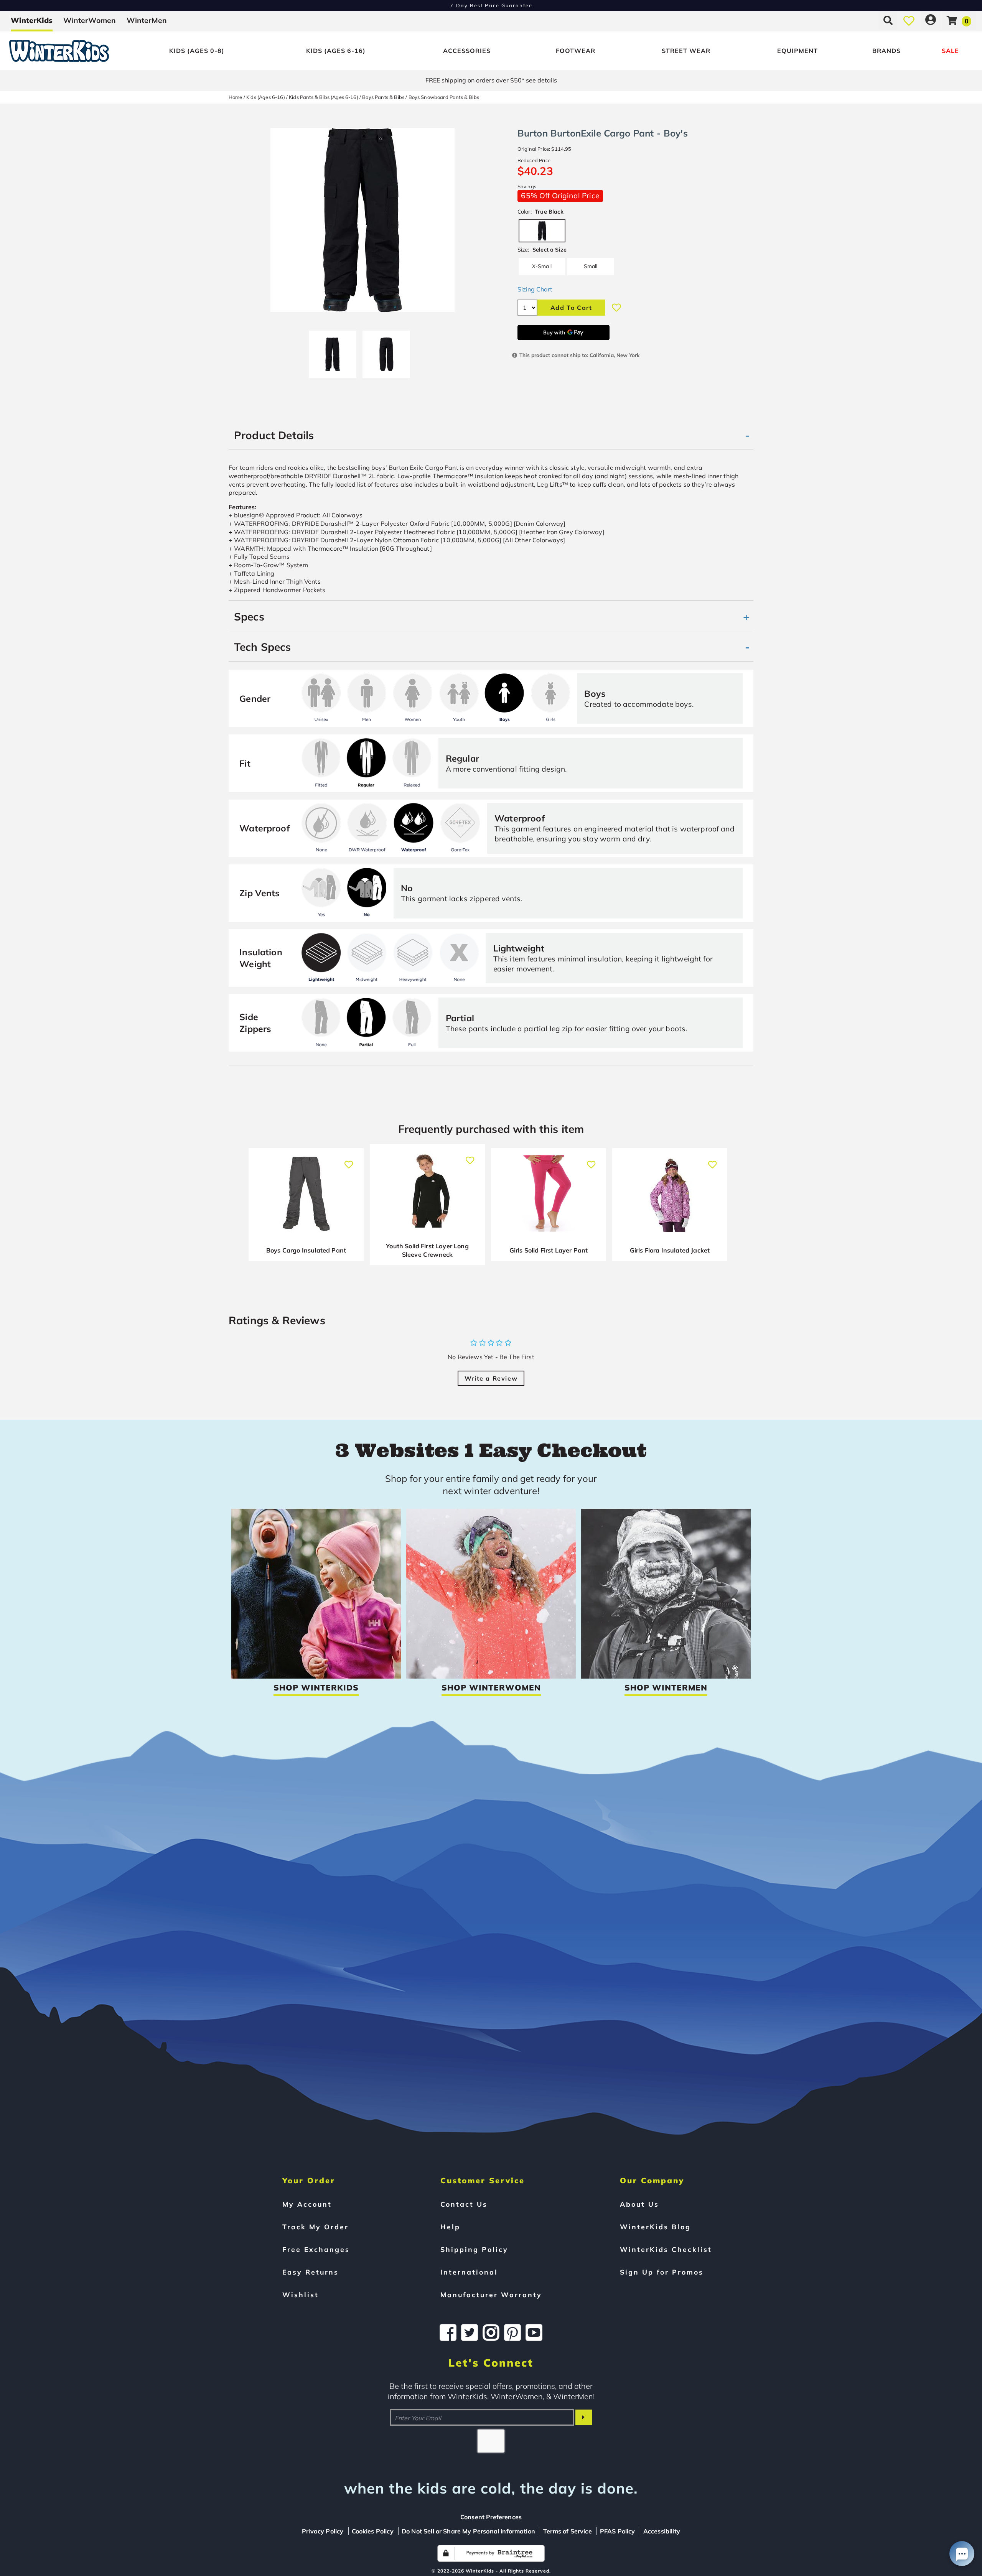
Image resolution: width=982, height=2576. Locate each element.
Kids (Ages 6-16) (336, 51)
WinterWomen (90, 20)
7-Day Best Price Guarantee (491, 5)
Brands (886, 51)
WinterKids (32, 20)
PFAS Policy (618, 2531)
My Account (307, 2204)
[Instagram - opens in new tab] (491, 2332)
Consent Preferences (491, 2517)
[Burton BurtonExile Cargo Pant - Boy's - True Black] (333, 351)
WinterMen (147, 20)
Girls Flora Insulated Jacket (670, 1250)
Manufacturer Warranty (491, 2295)
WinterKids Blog (655, 2227)
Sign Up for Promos (662, 2272)
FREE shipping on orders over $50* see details (491, 80)
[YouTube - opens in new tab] (534, 2332)
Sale (950, 51)
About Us (639, 2204)
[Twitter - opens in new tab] (470, 2332)
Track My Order (316, 2227)
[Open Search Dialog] (888, 20)
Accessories (467, 51)
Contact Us (464, 2204)
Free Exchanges (316, 2249)
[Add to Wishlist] (616, 308)
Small (591, 266)
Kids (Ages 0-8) (197, 51)
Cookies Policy (373, 2531)
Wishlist (301, 2295)
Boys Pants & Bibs (383, 97)
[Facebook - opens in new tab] (448, 2332)
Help (450, 2227)
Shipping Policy (474, 2249)
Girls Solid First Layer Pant (549, 1250)
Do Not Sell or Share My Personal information (468, 2531)
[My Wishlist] (909, 20)
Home (236, 97)
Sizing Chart (535, 289)
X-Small (542, 266)
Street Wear (686, 51)
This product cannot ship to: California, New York (579, 355)
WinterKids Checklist (666, 2249)
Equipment (797, 51)
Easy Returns (311, 2272)
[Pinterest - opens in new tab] (512, 2332)
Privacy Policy (323, 2531)
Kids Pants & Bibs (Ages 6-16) (324, 97)
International (469, 2272)
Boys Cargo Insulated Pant (306, 1250)
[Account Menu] (931, 20)
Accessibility (662, 2531)
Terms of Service (568, 2531)
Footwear (576, 51)
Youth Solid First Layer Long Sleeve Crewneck (427, 1250)
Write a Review (491, 1378)
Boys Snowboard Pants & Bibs (444, 97)
